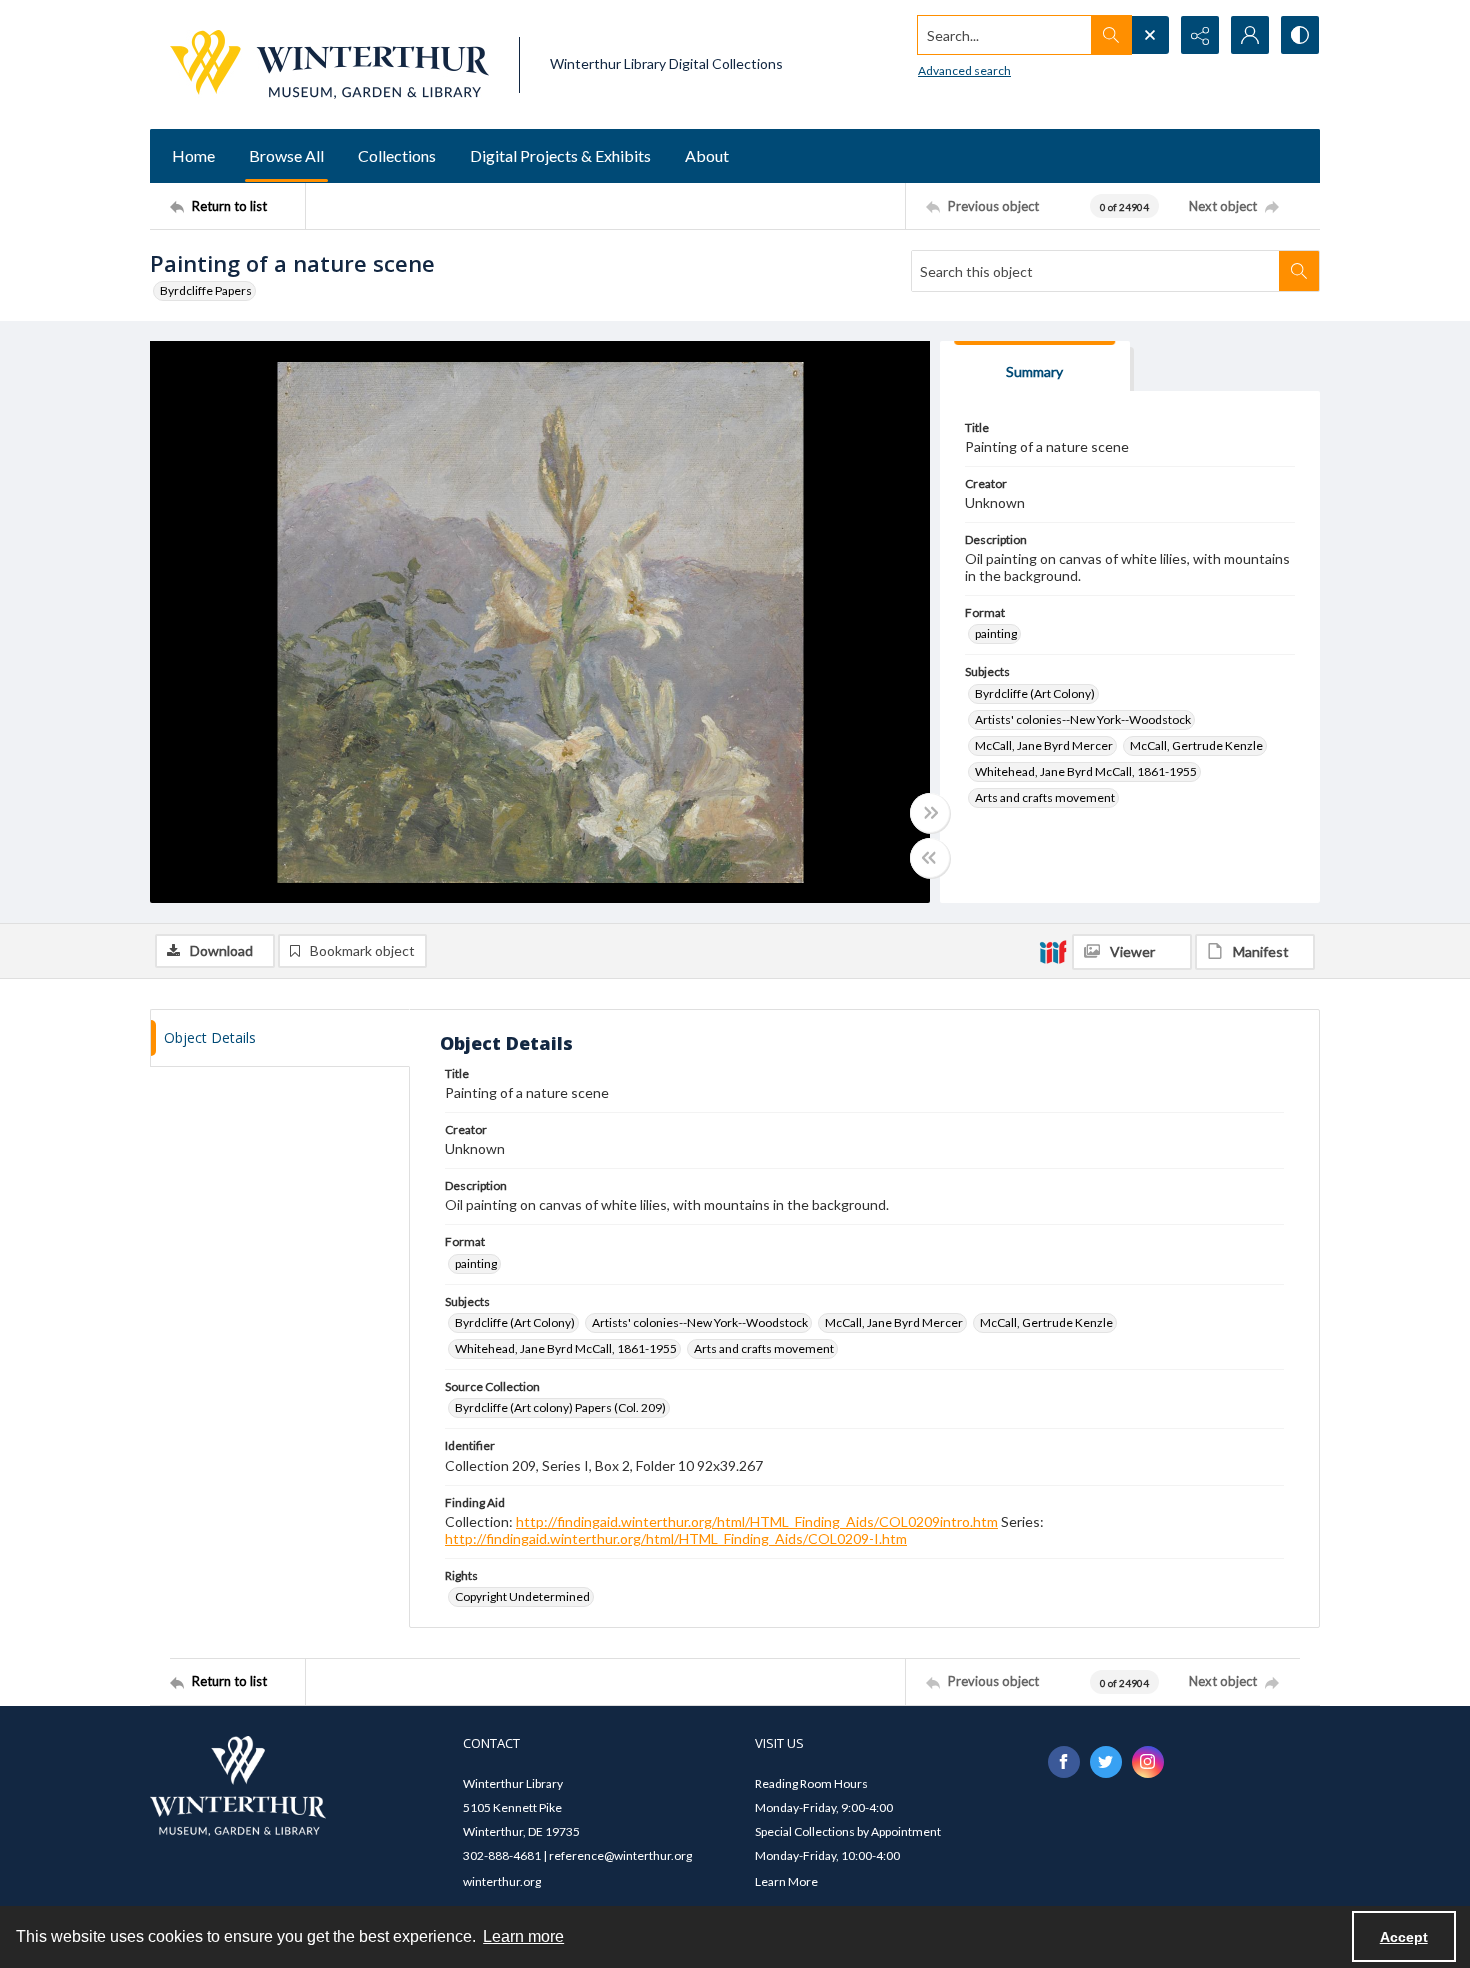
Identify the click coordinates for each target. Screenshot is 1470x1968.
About (707, 155)
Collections (397, 155)
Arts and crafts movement (1045, 797)
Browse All (286, 155)
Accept (1404, 1937)
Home (193, 155)
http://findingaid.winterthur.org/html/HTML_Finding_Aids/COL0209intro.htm (757, 1521)
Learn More (786, 1881)
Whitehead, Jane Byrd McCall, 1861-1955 (1086, 771)
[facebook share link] (1064, 1762)
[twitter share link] (1106, 1762)
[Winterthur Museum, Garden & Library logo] (329, 64)
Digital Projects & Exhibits (560, 155)
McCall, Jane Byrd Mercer (1044, 745)
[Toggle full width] (930, 813)
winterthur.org (502, 1881)
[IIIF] (1053, 951)
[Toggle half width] (930, 858)
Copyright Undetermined (522, 1596)
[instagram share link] (1148, 1762)
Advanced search (964, 70)
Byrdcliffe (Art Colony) (1035, 693)
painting (996, 633)
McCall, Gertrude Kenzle (1196, 745)
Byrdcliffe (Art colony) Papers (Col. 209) (560, 1407)
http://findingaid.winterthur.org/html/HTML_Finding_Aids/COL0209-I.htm (676, 1538)
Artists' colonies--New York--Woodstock (1083, 719)
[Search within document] (1299, 271)
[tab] (1035, 366)
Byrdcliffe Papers (206, 290)
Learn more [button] (523, 1936)
